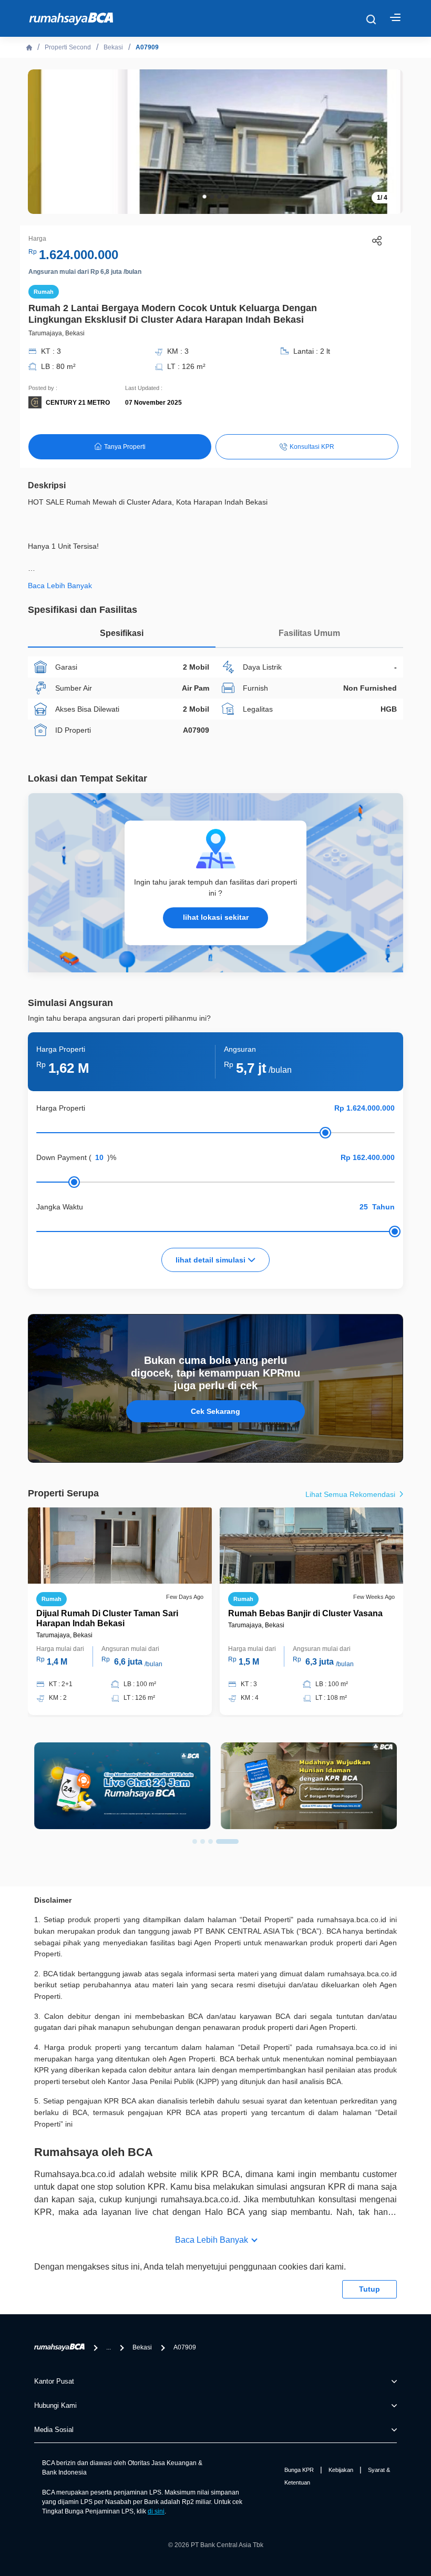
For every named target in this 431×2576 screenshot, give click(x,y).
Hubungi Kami (55, 2405)
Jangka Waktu (60, 1207)
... (109, 2347)
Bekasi (113, 47)
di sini (156, 2511)
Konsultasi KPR (312, 447)
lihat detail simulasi (212, 1260)
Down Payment (61, 1157)
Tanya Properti (125, 447)
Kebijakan (341, 2470)
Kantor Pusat (54, 2381)
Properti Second (68, 47)
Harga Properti (61, 1108)
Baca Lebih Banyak (212, 2240)
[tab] (122, 636)
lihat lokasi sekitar (216, 918)
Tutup (370, 2289)
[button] (204, 197)
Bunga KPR (299, 2470)
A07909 (147, 47)
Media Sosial (54, 2430)
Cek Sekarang (215, 1411)
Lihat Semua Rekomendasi (351, 1494)
